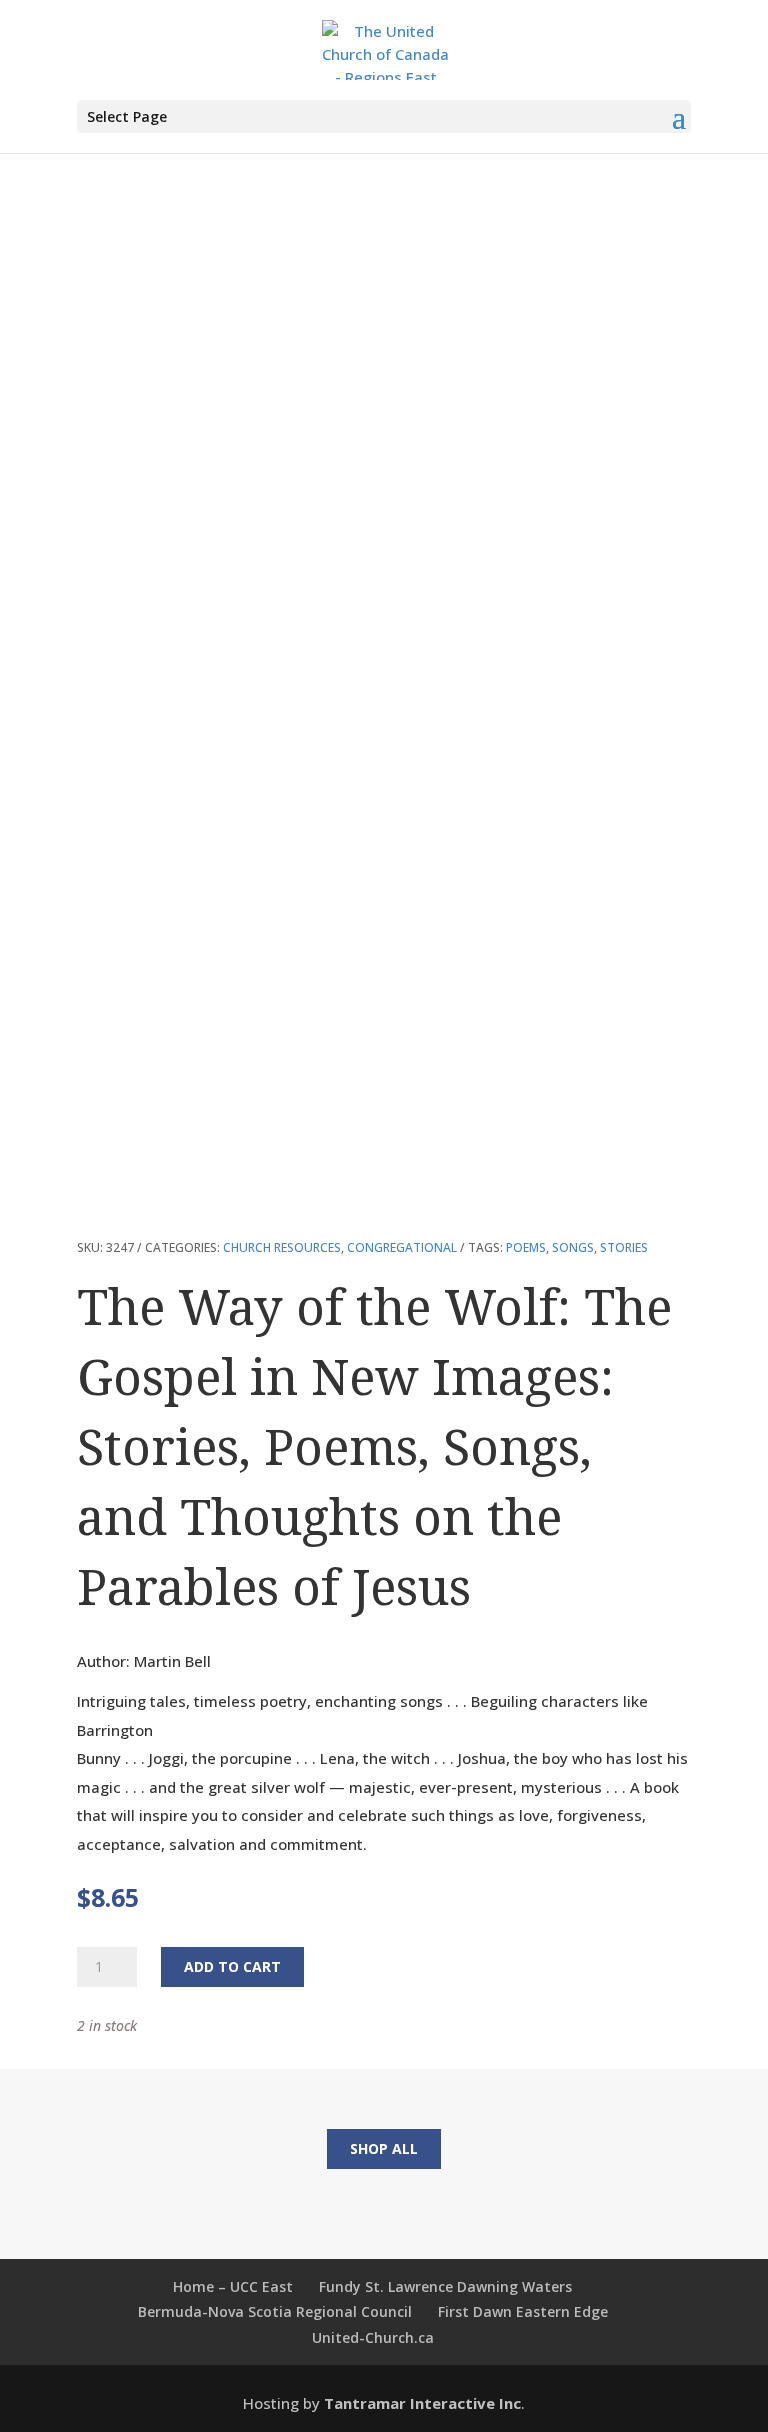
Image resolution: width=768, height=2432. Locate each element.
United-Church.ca (373, 2337)
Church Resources (282, 1247)
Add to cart (232, 1966)
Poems (526, 1247)
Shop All (384, 2148)
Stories (624, 1247)
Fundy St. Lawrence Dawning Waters (445, 2286)
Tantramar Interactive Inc (422, 2403)
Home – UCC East (233, 2286)
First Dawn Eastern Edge (523, 2311)
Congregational (402, 1247)
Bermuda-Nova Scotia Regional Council (275, 2311)
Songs (573, 1247)
